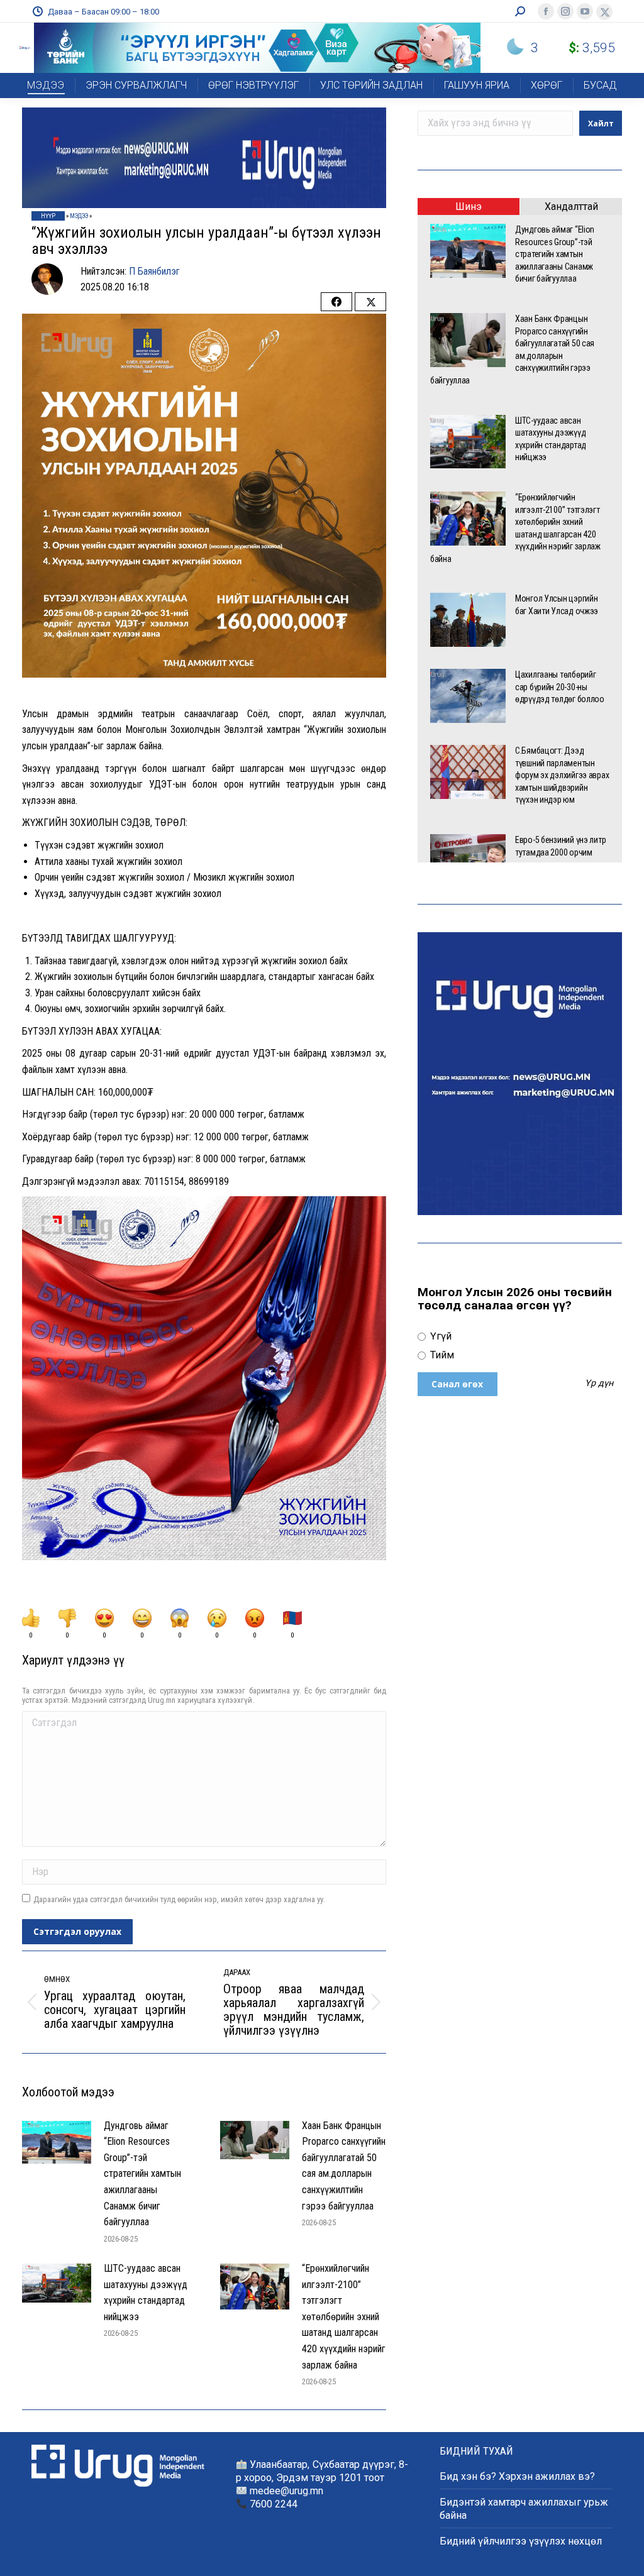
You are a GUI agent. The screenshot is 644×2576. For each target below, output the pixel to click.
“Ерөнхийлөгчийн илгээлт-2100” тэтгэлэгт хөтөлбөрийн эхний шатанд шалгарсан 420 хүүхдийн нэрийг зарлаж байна (344, 2317)
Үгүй (440, 1336)
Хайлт (601, 124)
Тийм (441, 1355)
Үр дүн (599, 1384)
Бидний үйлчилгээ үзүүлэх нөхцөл (521, 2541)
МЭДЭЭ (79, 216)
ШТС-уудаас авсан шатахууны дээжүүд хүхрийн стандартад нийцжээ (146, 2293)
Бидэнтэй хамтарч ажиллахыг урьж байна (524, 2509)
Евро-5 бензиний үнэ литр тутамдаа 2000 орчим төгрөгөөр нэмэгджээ (560, 852)
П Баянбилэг (154, 271)
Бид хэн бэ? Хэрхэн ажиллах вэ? (517, 2476)
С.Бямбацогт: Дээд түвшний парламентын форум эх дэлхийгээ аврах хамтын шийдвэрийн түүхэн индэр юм (562, 775)
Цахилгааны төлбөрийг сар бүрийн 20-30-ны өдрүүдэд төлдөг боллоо (561, 687)
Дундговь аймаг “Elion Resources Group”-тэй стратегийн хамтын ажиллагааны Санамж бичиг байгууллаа (142, 2174)
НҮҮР (48, 216)
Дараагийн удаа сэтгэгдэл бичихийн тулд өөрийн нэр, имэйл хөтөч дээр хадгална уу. (179, 1899)
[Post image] (57, 2143)
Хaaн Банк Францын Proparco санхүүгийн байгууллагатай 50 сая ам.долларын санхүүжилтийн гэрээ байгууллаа (344, 2166)
